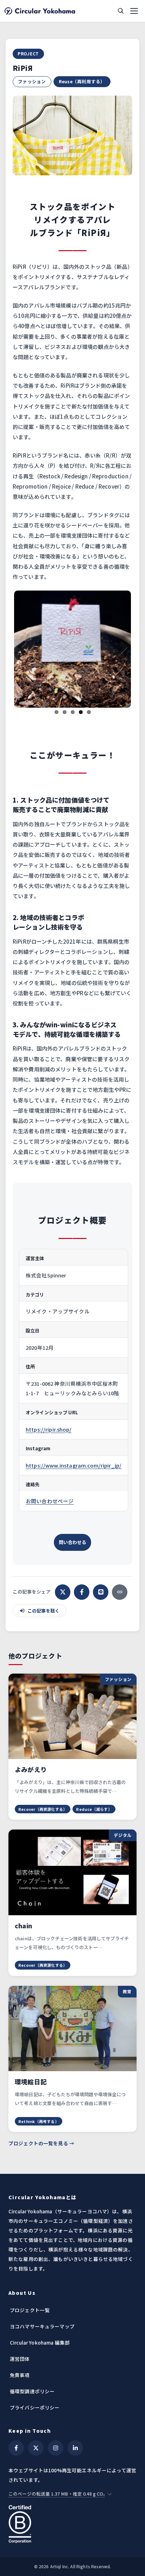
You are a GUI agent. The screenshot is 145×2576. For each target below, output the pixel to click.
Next (120, 640)
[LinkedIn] (75, 2433)
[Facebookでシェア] (82, 1577)
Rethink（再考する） (39, 2106)
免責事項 (20, 2360)
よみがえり (31, 1755)
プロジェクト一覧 (30, 2295)
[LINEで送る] (101, 1577)
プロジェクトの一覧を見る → (41, 2128)
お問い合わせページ (50, 1486)
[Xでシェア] (63, 1577)
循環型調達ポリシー (32, 2376)
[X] (36, 2433)
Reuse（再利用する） (82, 81)
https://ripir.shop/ (49, 1414)
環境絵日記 (31, 2067)
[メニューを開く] (134, 11)
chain (23, 1911)
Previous (25, 640)
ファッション (32, 81)
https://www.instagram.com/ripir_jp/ (74, 1450)
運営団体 (20, 2344)
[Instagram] (56, 2433)
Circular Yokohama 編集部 (40, 2328)
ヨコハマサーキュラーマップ (42, 2311)
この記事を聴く (43, 1596)
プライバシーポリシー (35, 2393)
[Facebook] (16, 2433)
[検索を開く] (121, 11)
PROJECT (28, 53)
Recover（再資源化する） (43, 1794)
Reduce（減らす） (94, 1794)
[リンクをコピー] (120, 1577)
